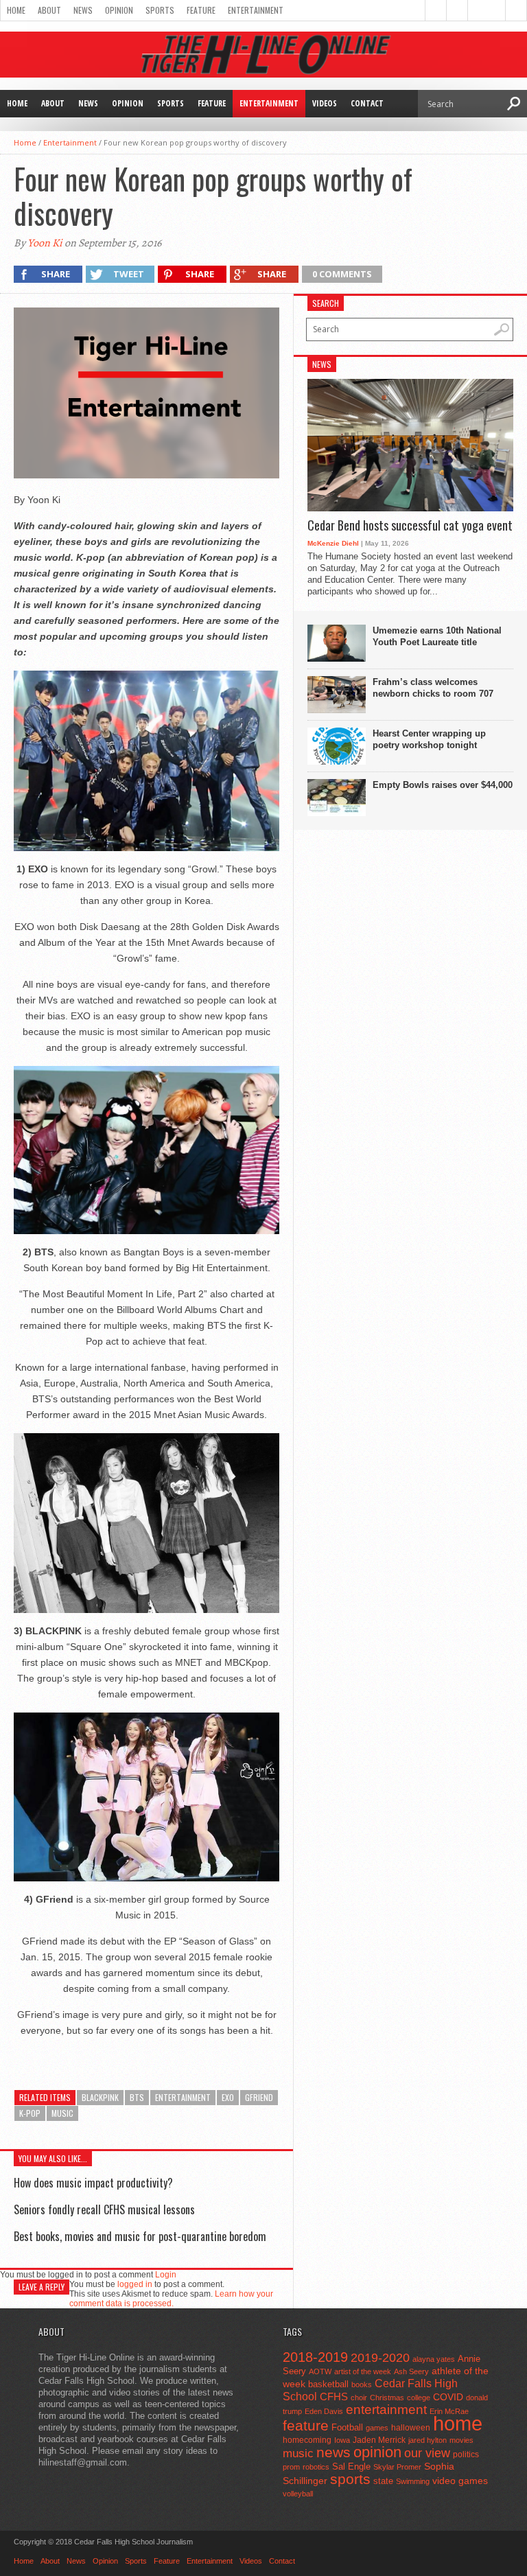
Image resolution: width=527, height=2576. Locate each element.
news (333, 2452)
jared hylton (428, 2440)
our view (427, 2453)
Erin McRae (449, 2411)
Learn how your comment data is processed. (171, 2299)
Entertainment (256, 10)
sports (350, 2479)
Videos (325, 103)
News (83, 10)
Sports (160, 10)
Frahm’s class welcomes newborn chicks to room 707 (433, 688)
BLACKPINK (100, 2097)
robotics (316, 2467)
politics (466, 2455)
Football (347, 2427)
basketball (328, 2384)
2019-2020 (380, 2358)
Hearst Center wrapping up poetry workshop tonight (429, 739)
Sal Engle (351, 2467)
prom (291, 2467)
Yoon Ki (45, 243)
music (62, 2113)
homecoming (307, 2440)
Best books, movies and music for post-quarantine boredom (140, 2236)
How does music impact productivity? (93, 2183)
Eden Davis (324, 2411)
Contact (367, 103)
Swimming (413, 2481)
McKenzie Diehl (333, 543)
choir (359, 2398)
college (419, 2398)
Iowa (342, 2440)
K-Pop (30, 2113)
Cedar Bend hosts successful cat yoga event (410, 526)
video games (460, 2481)
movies (461, 2440)
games (377, 2428)
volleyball (298, 2494)
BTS (137, 2097)
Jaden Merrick (379, 2440)
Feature (201, 10)
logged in (135, 2284)
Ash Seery (411, 2371)
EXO (228, 2097)
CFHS (334, 2397)
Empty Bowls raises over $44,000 (443, 785)
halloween (411, 2428)
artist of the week (363, 2371)
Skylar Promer (397, 2467)
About (49, 10)
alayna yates (434, 2359)
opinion (377, 2452)
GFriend (259, 2097)
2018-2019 (315, 2357)
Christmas (387, 2398)
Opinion (119, 10)
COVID (448, 2397)
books (362, 2384)
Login (166, 2275)
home (458, 2423)
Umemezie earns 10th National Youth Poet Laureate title (437, 636)
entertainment (183, 2097)
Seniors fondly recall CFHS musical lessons (104, 2209)
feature (306, 2425)
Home (16, 10)
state (383, 2481)
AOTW (320, 2371)
